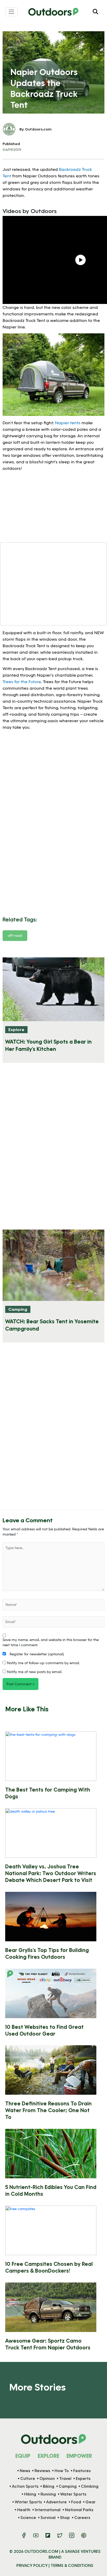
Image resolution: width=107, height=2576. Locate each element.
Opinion (47, 2478)
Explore (16, 1029)
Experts (83, 2478)
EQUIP (23, 2456)
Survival (48, 2518)
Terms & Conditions (72, 2565)
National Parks (79, 2510)
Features (82, 2471)
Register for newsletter (36, 1654)
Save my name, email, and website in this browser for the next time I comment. (51, 1642)
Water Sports (73, 2494)
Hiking (30, 2494)
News (25, 2471)
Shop (65, 2518)
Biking (49, 2486)
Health (24, 2510)
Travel (65, 2478)
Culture (28, 2478)
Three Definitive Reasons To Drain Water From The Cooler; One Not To (48, 2110)
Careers (82, 2518)
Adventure (56, 2502)
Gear (91, 2502)
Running (48, 2494)
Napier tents (68, 423)
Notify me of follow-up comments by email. (43, 1663)
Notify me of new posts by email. (35, 1672)
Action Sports (25, 2486)
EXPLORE (48, 2456)
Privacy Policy (32, 2565)
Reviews (42, 2471)
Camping (18, 1309)
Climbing (90, 2486)
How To (62, 2471)
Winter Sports (28, 2502)
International (48, 2510)
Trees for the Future (22, 681)
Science (28, 2518)
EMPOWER (79, 2456)
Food (76, 2502)
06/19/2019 (12, 149)
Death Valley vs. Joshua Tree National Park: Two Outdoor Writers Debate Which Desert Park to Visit (51, 1873)
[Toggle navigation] (11, 12)
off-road (15, 935)
